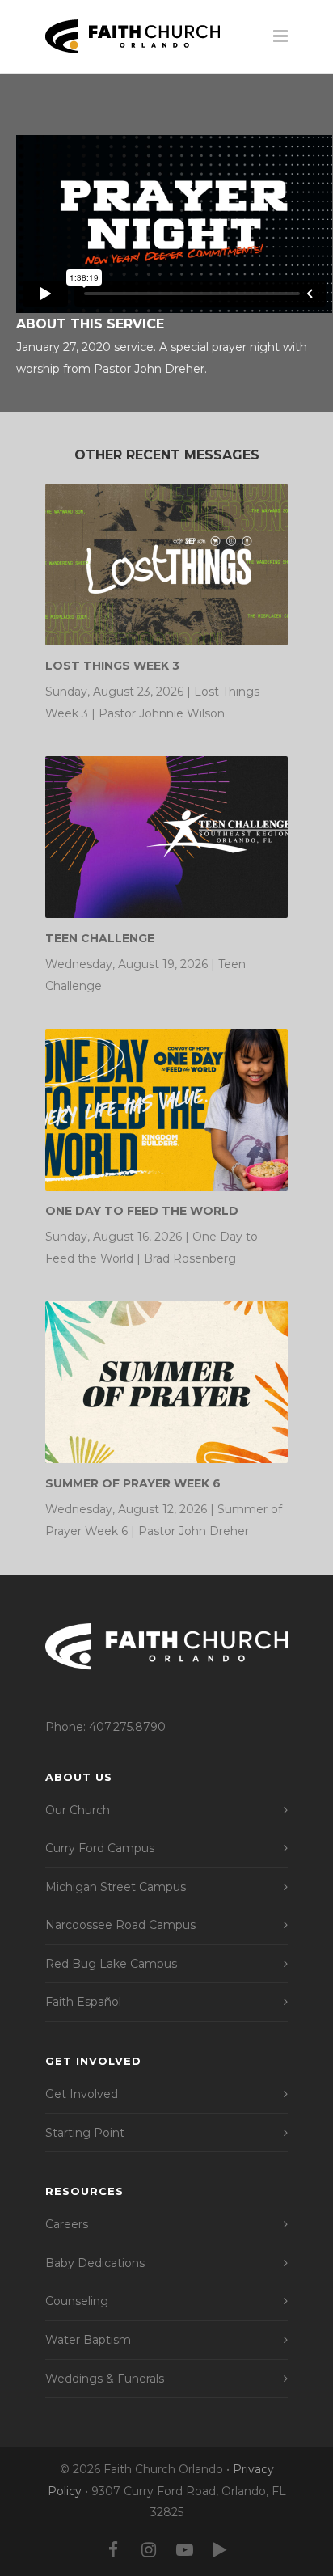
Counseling (77, 2301)
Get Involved (82, 2094)
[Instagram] (149, 2550)
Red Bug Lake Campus (111, 1964)
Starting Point (85, 2133)
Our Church (78, 1810)
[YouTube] (184, 2550)
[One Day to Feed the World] (166, 1110)
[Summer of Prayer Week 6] (166, 1382)
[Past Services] (220, 2550)
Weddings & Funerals (105, 2379)
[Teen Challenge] (166, 837)
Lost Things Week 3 (112, 666)
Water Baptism (88, 2340)
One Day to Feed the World (142, 1211)
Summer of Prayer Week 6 (133, 1483)
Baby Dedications (95, 2263)
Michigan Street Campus (116, 1887)
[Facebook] (113, 2550)
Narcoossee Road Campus (120, 1925)
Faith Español (83, 2002)
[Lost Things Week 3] (166, 565)
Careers (67, 2224)
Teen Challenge (100, 938)
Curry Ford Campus (100, 1848)
